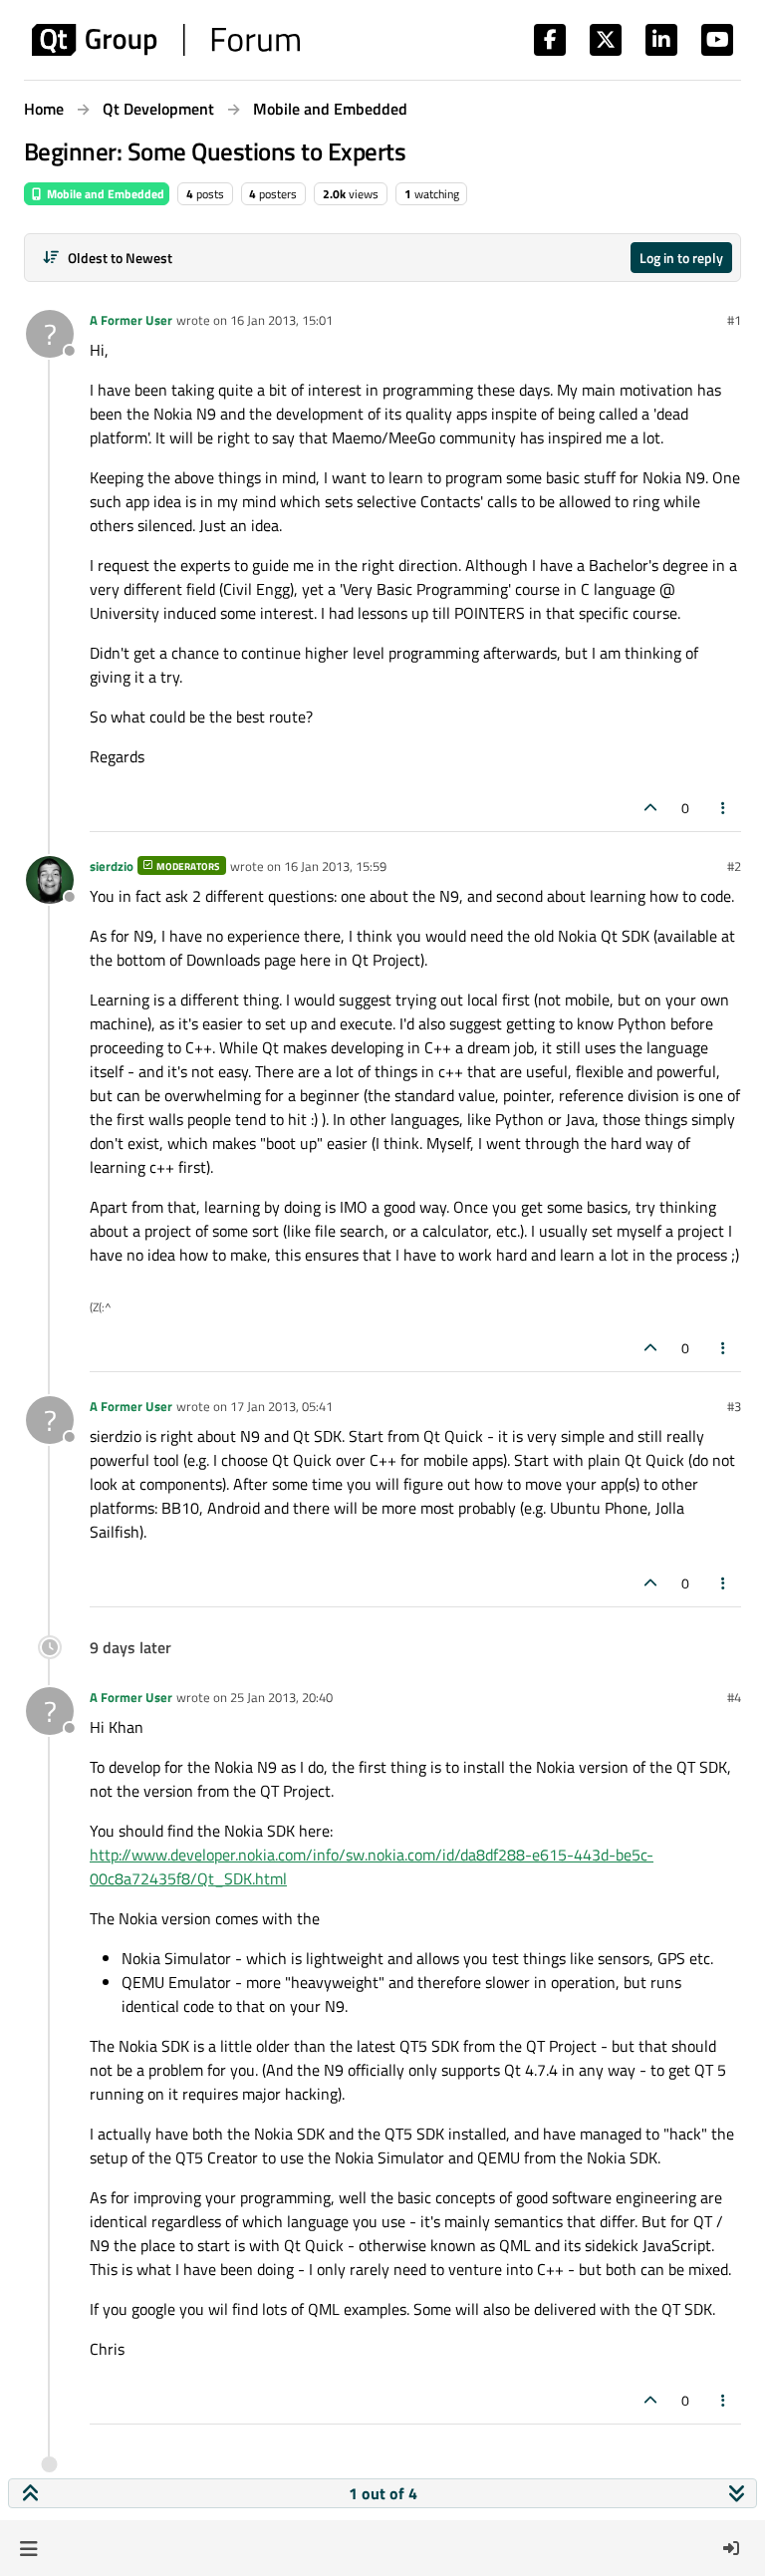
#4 (734, 1697)
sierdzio (112, 866)
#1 (734, 320)
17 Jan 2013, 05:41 (281, 1406)
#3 (734, 1406)
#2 (734, 866)
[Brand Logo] (166, 40)
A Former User (131, 320)
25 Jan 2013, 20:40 (281, 1697)
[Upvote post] (650, 808)
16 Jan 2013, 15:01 (281, 320)
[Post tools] (724, 808)
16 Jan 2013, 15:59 (335, 866)
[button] (28, 2548)
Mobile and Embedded (104, 194)
